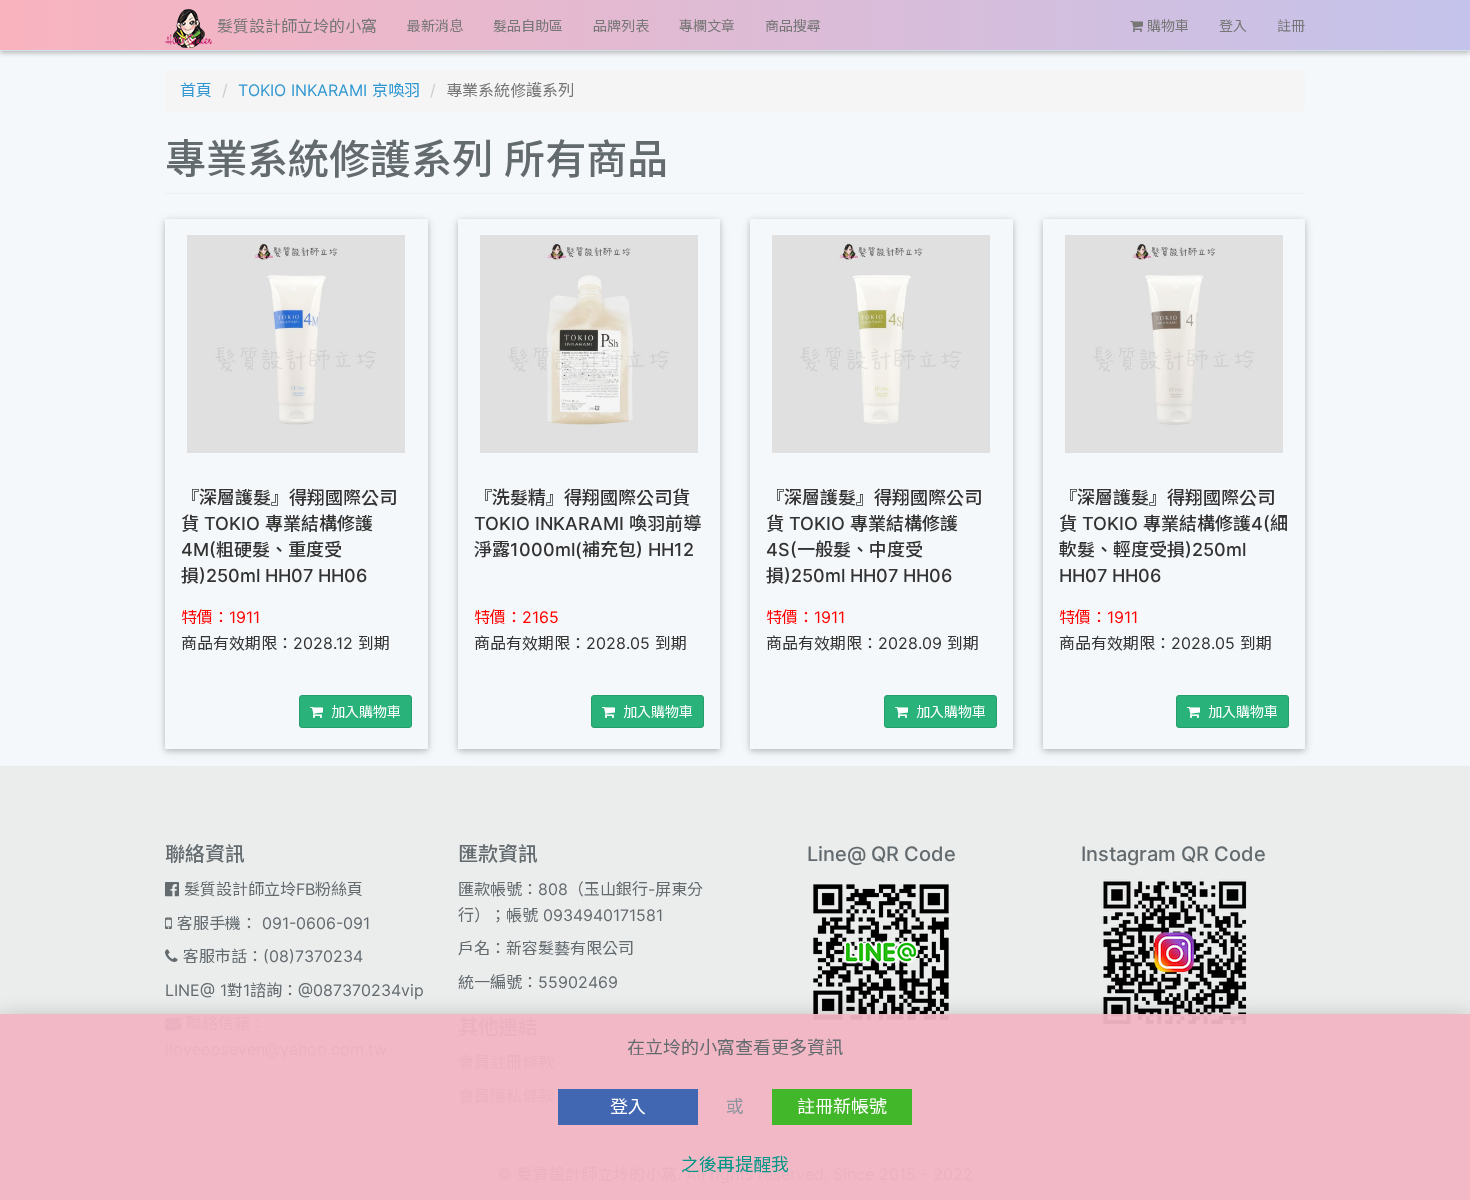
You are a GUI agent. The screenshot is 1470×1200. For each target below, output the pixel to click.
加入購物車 (362, 711)
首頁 (196, 90)
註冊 (1291, 25)
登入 (1233, 25)
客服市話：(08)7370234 (270, 956)
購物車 (1166, 25)
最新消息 (435, 25)
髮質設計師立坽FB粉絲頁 (271, 889)
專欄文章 (707, 25)
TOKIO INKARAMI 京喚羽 (329, 90)
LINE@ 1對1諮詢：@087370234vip (294, 990)
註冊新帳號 (842, 1106)
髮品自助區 (528, 25)
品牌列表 (621, 25)
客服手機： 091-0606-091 (271, 923)
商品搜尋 (793, 25)
